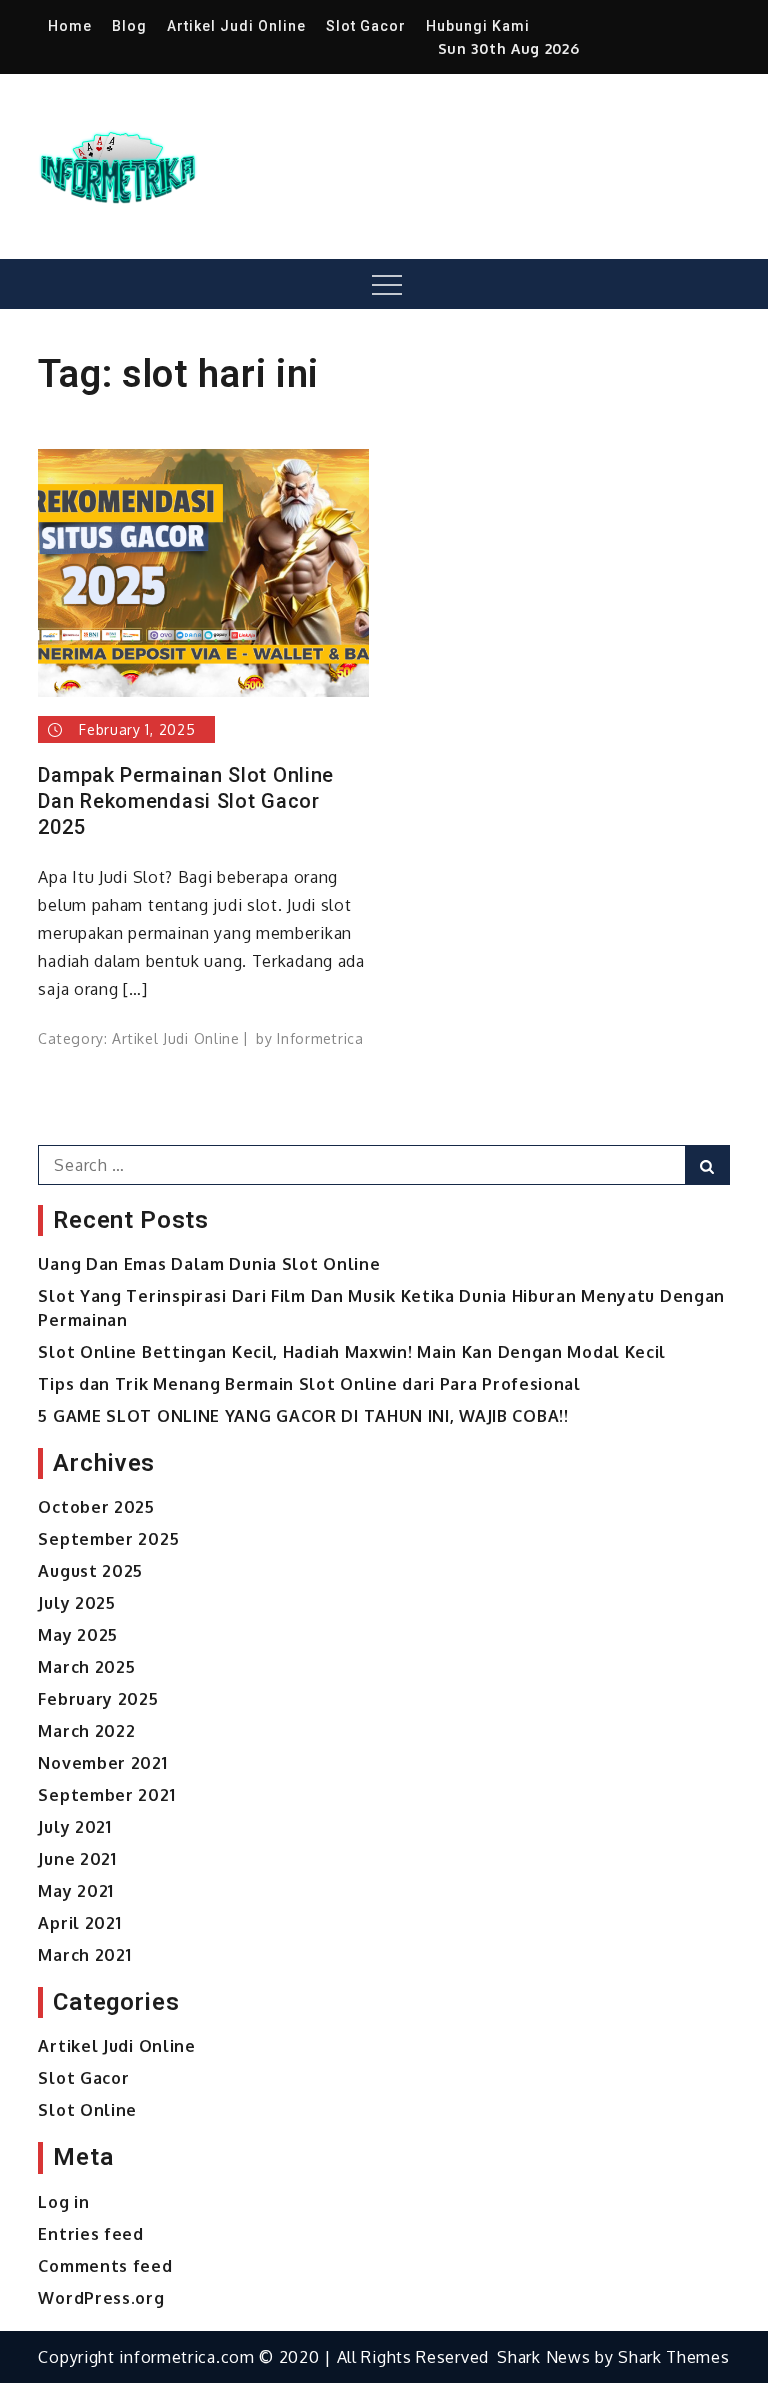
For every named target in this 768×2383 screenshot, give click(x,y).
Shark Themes (673, 2357)
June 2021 (77, 1859)
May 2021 (76, 1891)
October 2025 (96, 1507)
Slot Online (87, 2110)
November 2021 (102, 1763)
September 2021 (106, 1795)
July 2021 (74, 1827)
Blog (129, 26)
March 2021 (84, 1955)
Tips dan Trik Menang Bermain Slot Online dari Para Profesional (309, 1384)
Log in (63, 2202)
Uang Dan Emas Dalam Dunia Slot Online (209, 1264)
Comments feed (105, 2266)
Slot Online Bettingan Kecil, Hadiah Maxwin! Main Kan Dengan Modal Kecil (352, 1352)
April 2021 (79, 1923)
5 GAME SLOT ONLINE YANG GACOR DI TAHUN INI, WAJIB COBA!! (303, 1416)
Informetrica (320, 1038)
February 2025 (98, 1699)
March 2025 (86, 1667)
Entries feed (90, 2234)
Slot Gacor (366, 26)
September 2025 (108, 1539)
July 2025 (76, 1603)
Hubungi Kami (478, 26)
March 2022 (86, 1731)
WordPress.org (101, 2298)
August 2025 (90, 1571)
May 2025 (78, 1635)
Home (70, 26)
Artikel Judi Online (236, 26)
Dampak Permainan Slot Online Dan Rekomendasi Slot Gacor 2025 (186, 801)
